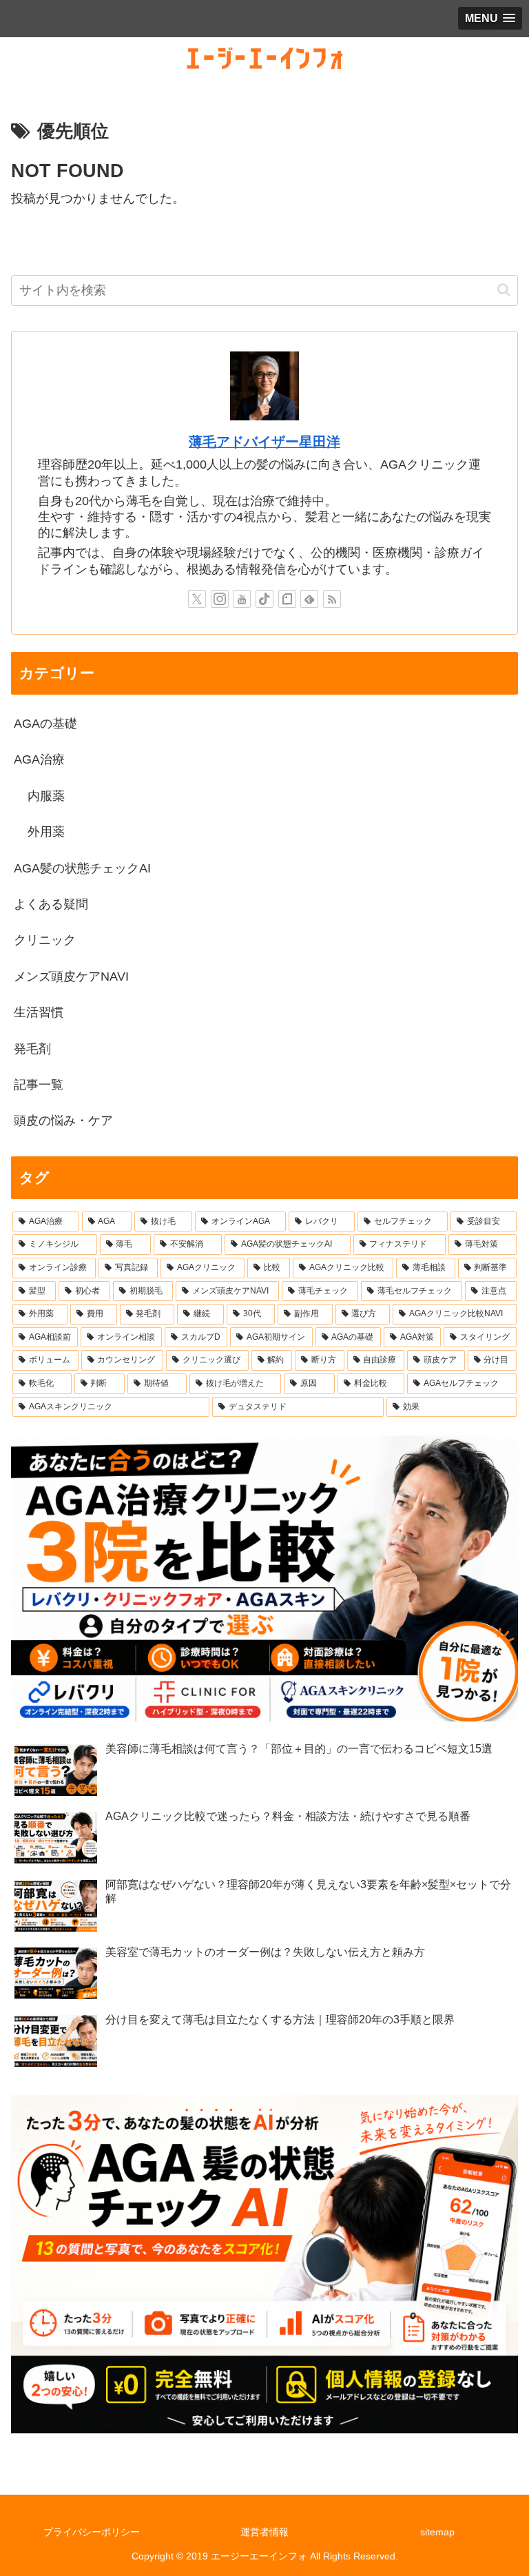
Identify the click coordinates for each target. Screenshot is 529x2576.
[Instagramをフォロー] (220, 599)
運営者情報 (264, 2532)
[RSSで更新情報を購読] (332, 599)
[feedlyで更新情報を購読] (309, 599)
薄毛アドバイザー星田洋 (264, 442)
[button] (504, 290)
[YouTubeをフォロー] (242, 599)
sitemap (437, 2532)
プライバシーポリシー (92, 2532)
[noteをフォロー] (287, 599)
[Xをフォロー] (197, 599)
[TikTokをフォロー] (264, 599)
